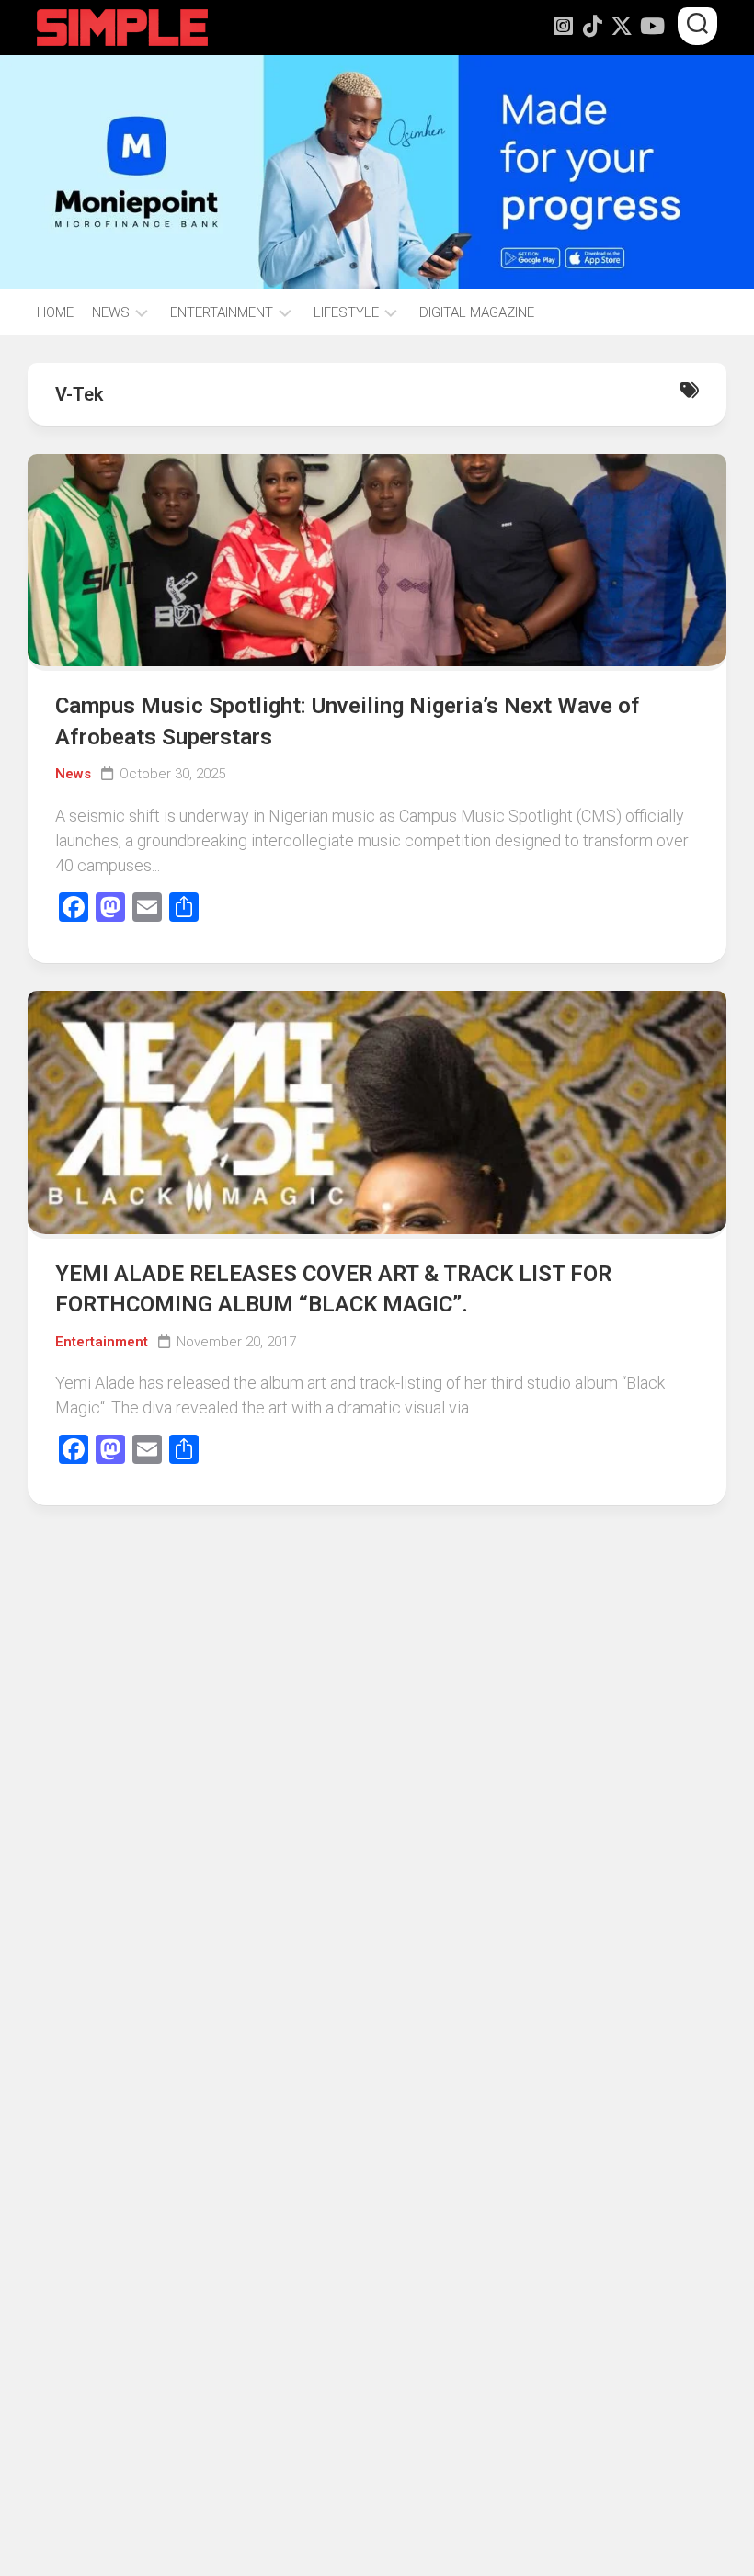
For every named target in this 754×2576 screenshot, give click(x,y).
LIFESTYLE (346, 312)
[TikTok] (592, 26)
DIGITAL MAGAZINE (477, 312)
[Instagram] (563, 26)
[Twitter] (622, 26)
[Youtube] (651, 26)
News (73, 774)
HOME (55, 312)
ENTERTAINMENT (222, 312)
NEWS (111, 312)
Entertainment (102, 1342)
